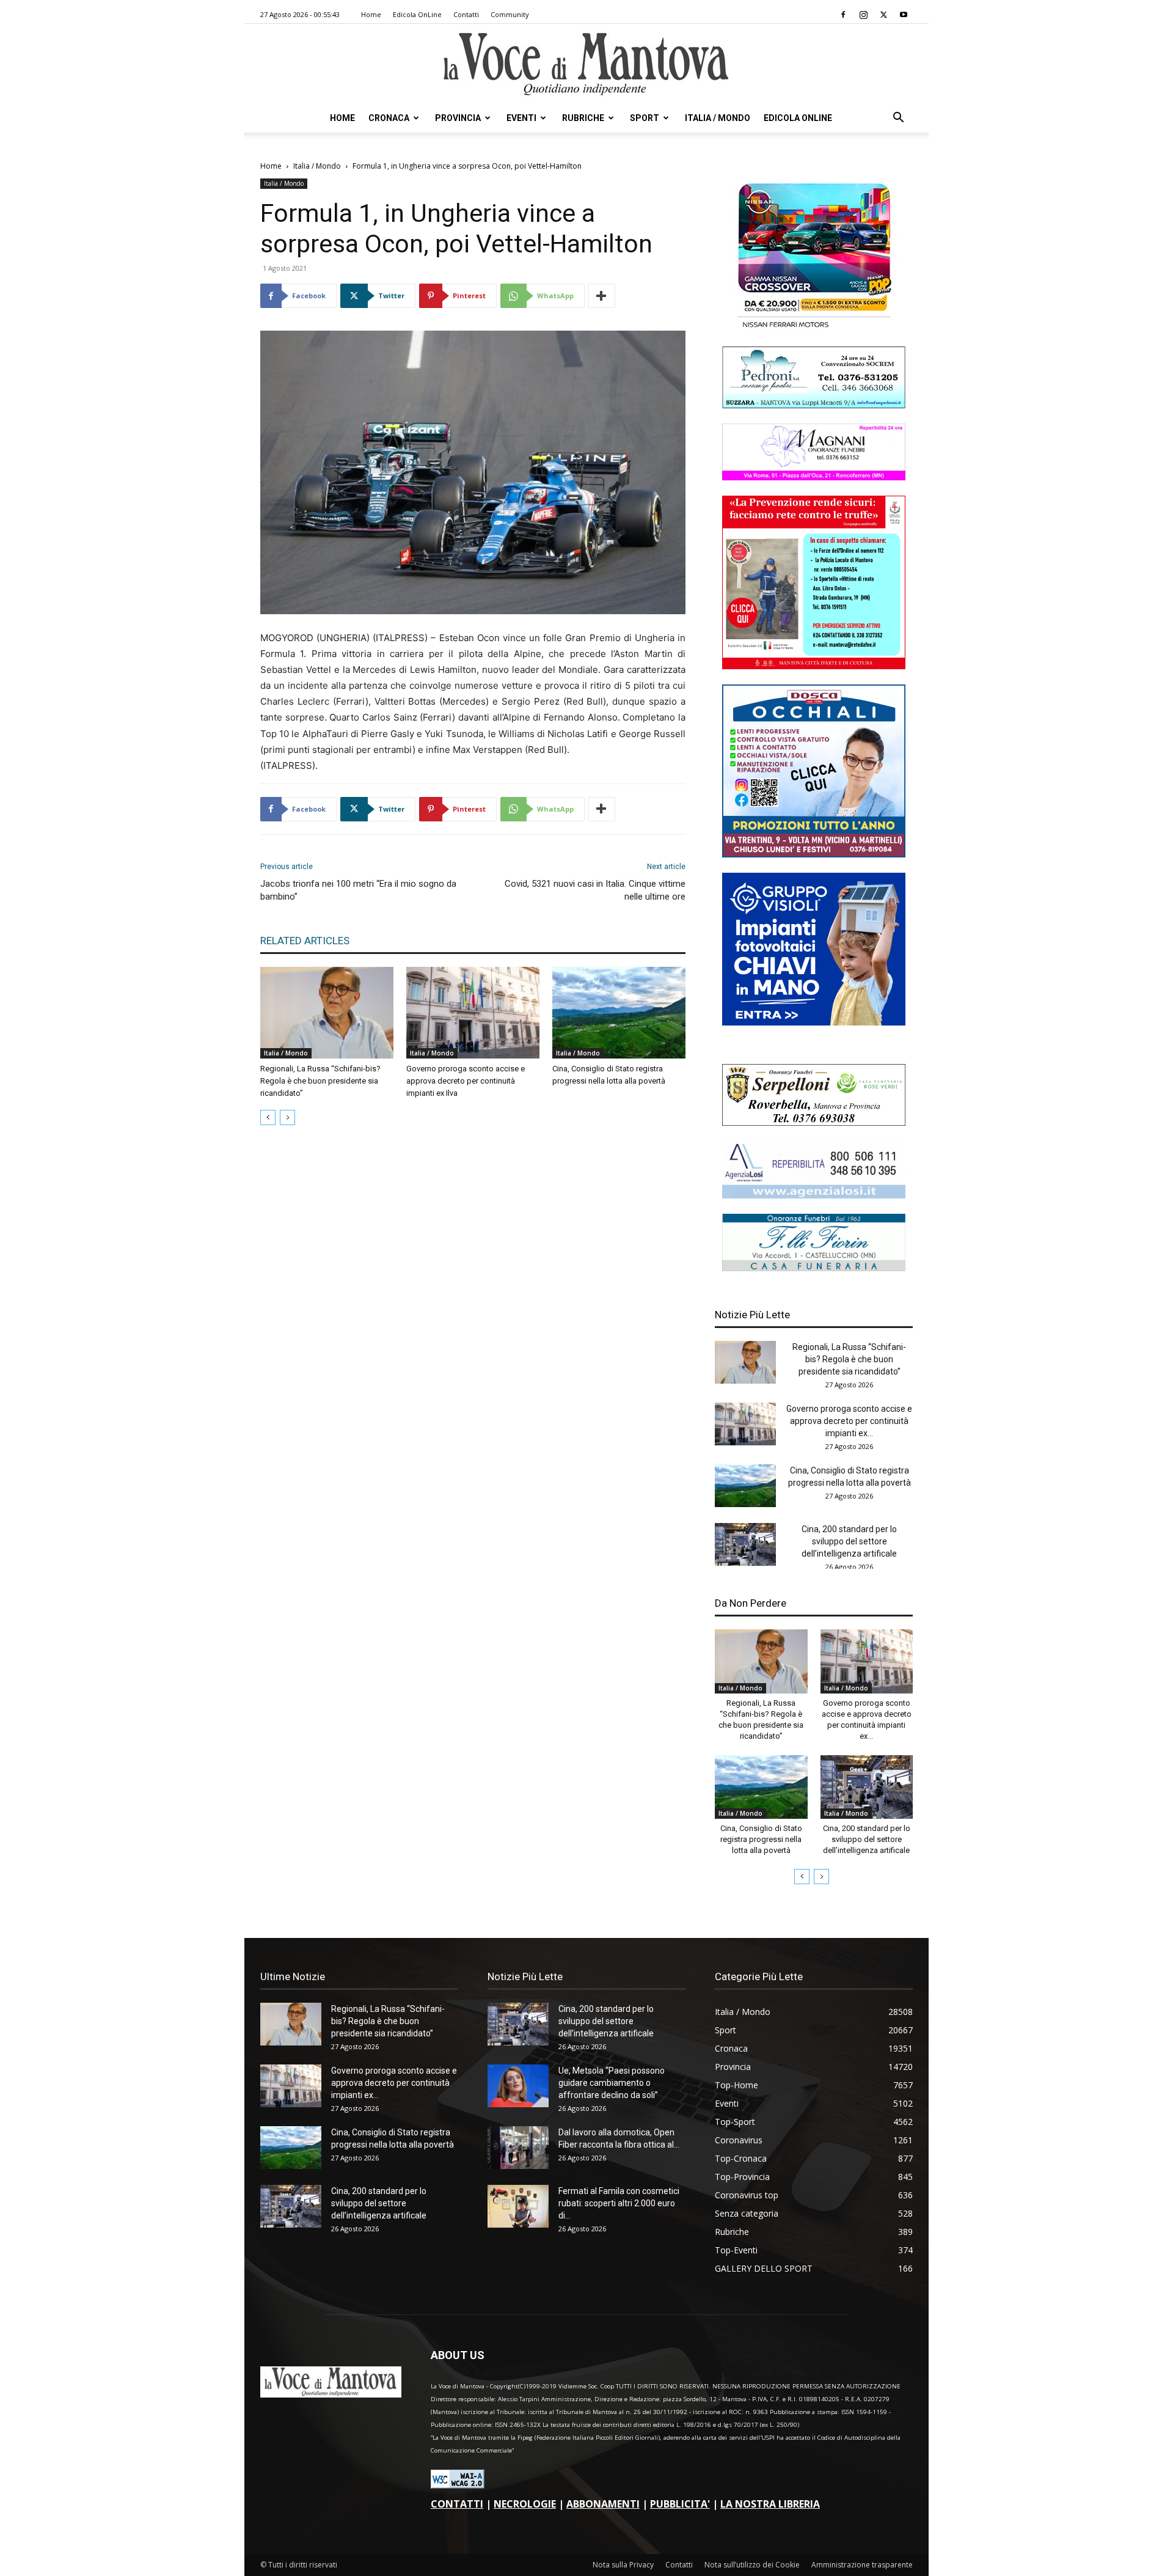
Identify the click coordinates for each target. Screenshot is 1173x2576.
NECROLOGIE (525, 2504)
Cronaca (389, 118)
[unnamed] (814, 1195)
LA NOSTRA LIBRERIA (770, 2504)
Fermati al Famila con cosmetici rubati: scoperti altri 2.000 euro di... (619, 2203)
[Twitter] (883, 15)
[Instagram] (863, 15)
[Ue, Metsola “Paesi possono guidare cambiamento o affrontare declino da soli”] (518, 2086)
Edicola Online (798, 118)
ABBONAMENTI (603, 2504)
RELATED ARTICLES (305, 941)
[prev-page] (268, 1117)
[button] (898, 119)
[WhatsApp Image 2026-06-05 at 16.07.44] (814, 328)
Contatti (466, 14)
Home (371, 14)
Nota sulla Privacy (623, 2565)
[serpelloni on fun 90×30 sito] (814, 1122)
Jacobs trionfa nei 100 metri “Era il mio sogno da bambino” (358, 890)
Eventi (521, 118)
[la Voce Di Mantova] (586, 64)
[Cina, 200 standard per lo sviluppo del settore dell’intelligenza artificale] (745, 1544)
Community (510, 14)
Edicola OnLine (417, 14)
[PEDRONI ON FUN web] (814, 405)
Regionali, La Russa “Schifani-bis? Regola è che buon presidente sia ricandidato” (320, 1081)
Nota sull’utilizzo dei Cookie (752, 2565)
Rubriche (583, 118)
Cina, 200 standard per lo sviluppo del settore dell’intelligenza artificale (849, 1541)
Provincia (458, 118)
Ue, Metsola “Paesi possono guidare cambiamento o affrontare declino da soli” (612, 2083)
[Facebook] (843, 15)
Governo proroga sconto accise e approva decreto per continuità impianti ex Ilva (466, 1081)
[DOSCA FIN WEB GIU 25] (814, 854)
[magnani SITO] (814, 477)
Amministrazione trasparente (862, 2565)
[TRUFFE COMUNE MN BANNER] (814, 666)
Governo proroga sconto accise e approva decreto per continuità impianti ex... (849, 1421)
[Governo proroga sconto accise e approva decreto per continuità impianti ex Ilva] (473, 1013)
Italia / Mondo (718, 118)
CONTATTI (457, 2504)
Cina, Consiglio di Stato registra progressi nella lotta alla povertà (761, 1839)
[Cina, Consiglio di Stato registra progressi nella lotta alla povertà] (619, 1013)
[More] (602, 296)
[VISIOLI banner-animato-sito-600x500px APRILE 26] (814, 1022)
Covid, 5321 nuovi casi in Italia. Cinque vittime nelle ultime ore (595, 890)
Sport (645, 118)
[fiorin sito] (814, 1268)
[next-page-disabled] (287, 1117)
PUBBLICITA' (680, 2504)
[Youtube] (904, 15)
